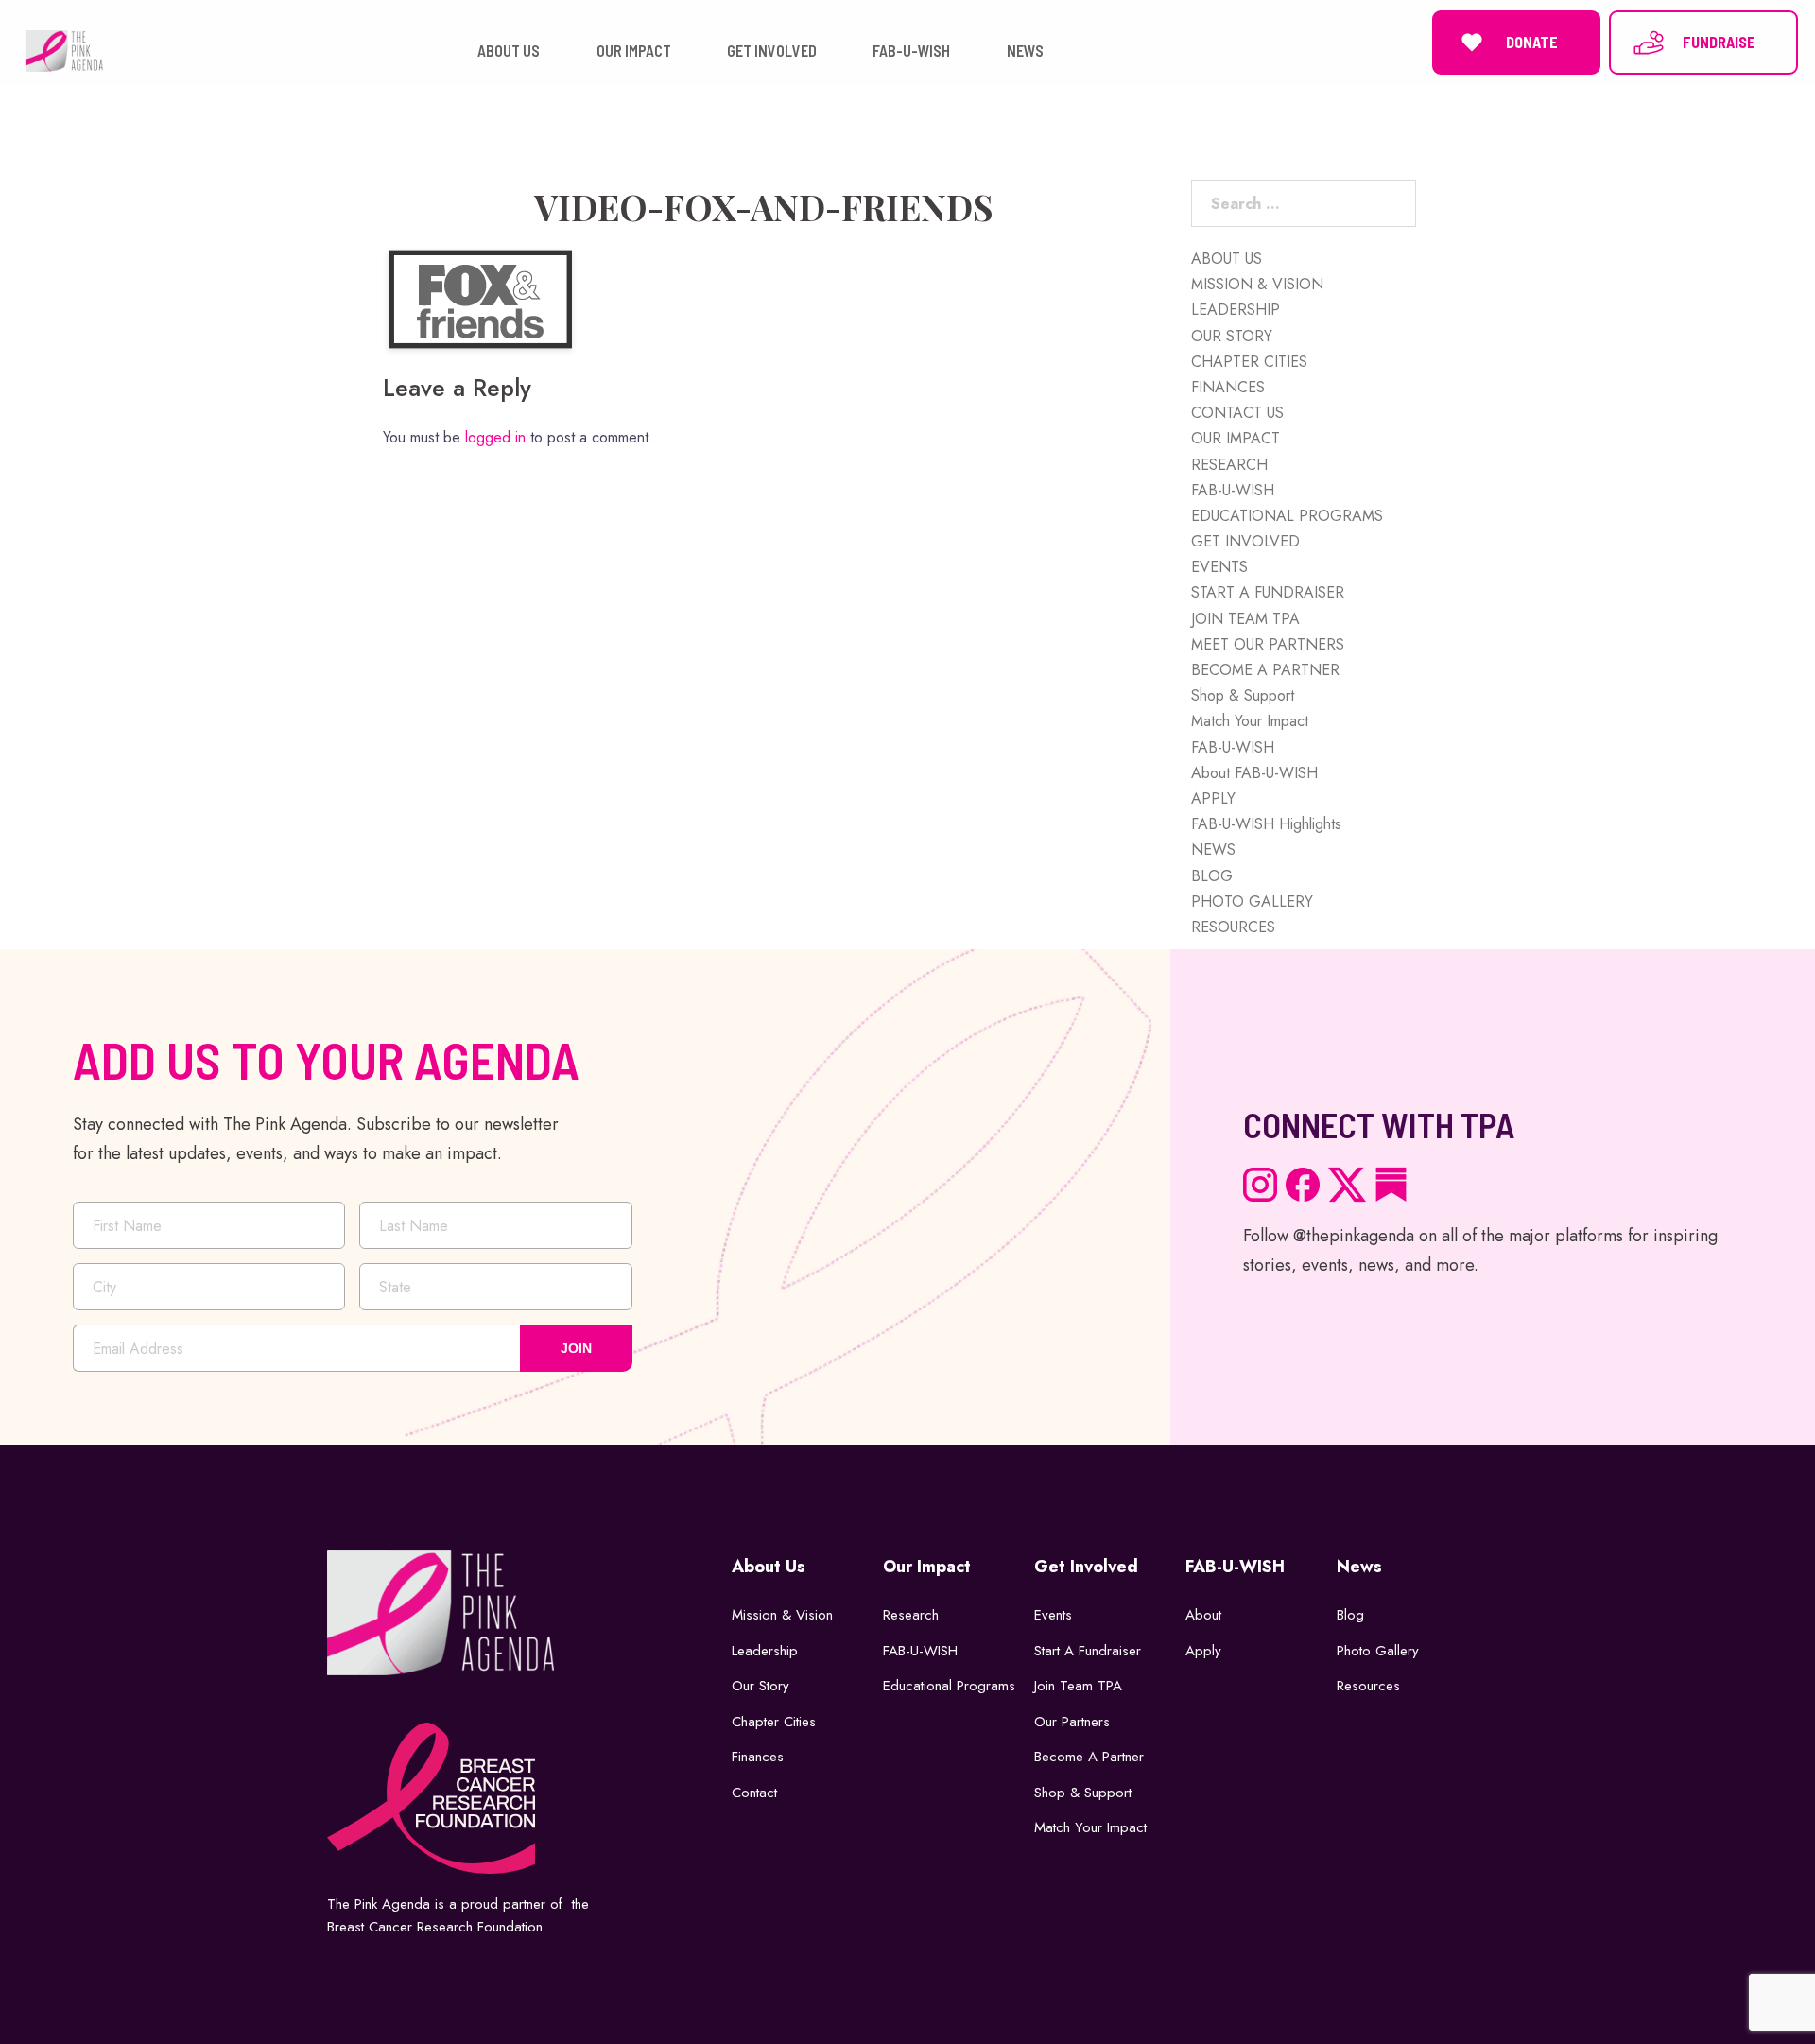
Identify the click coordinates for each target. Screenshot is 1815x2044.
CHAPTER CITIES (1249, 362)
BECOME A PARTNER (1265, 670)
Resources (1368, 1686)
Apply (1203, 1651)
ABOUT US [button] (509, 51)
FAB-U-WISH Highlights (1266, 824)
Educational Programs (949, 1686)
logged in (495, 437)
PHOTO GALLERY (1252, 901)
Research (911, 1615)
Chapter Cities (774, 1722)
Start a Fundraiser (1088, 1651)
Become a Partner (1089, 1757)
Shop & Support (1243, 695)
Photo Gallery (1378, 1651)
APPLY (1213, 798)
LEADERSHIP (1236, 310)
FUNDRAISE (1719, 42)
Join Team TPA (1078, 1686)
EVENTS (1219, 567)
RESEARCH (1229, 465)
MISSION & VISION (1257, 284)
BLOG (1212, 876)
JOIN (576, 1348)
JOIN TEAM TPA (1245, 619)
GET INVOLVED (1245, 541)
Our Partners (1072, 1722)
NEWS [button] (1025, 51)
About (1203, 1615)
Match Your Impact (1250, 721)
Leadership (765, 1651)
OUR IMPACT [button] (634, 51)
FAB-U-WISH (1233, 490)
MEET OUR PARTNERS (1268, 644)
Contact (754, 1793)
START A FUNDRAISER (1268, 592)
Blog (1350, 1615)
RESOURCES (1233, 927)
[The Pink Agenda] (64, 50)
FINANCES (1228, 387)
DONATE (1532, 42)
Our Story (761, 1686)
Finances (758, 1757)
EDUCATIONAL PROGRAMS (1287, 516)
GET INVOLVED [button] (772, 51)
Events (1053, 1615)
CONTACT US (1237, 413)
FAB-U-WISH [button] (911, 51)
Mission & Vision (782, 1615)
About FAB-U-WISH (1254, 773)
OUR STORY (1232, 336)
